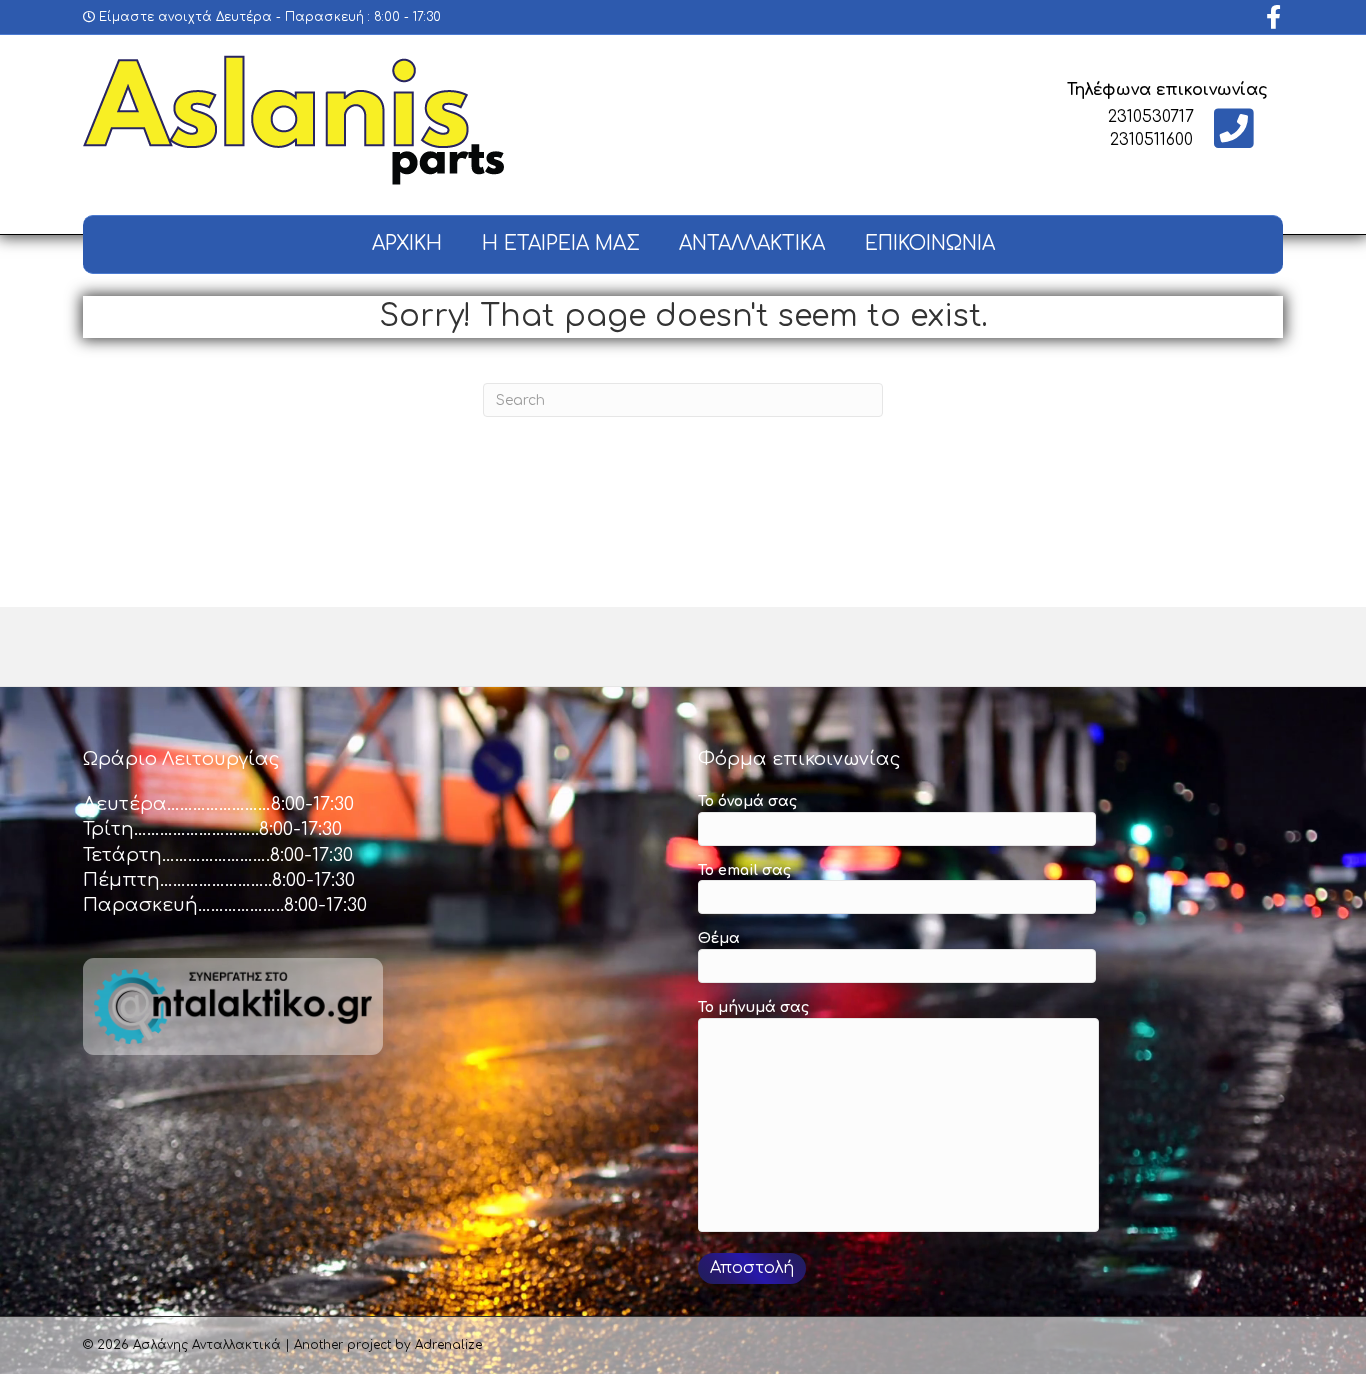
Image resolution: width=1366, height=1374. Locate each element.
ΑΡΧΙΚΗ (407, 243)
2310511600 (1151, 140)
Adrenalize (448, 1345)
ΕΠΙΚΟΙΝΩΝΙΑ (930, 243)
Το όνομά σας (747, 801)
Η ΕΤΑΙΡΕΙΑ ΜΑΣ (560, 243)
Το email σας (744, 870)
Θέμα (719, 938)
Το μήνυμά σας (753, 1007)
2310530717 (1151, 117)
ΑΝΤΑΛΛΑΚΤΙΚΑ (752, 243)
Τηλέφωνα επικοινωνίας (1167, 90)
